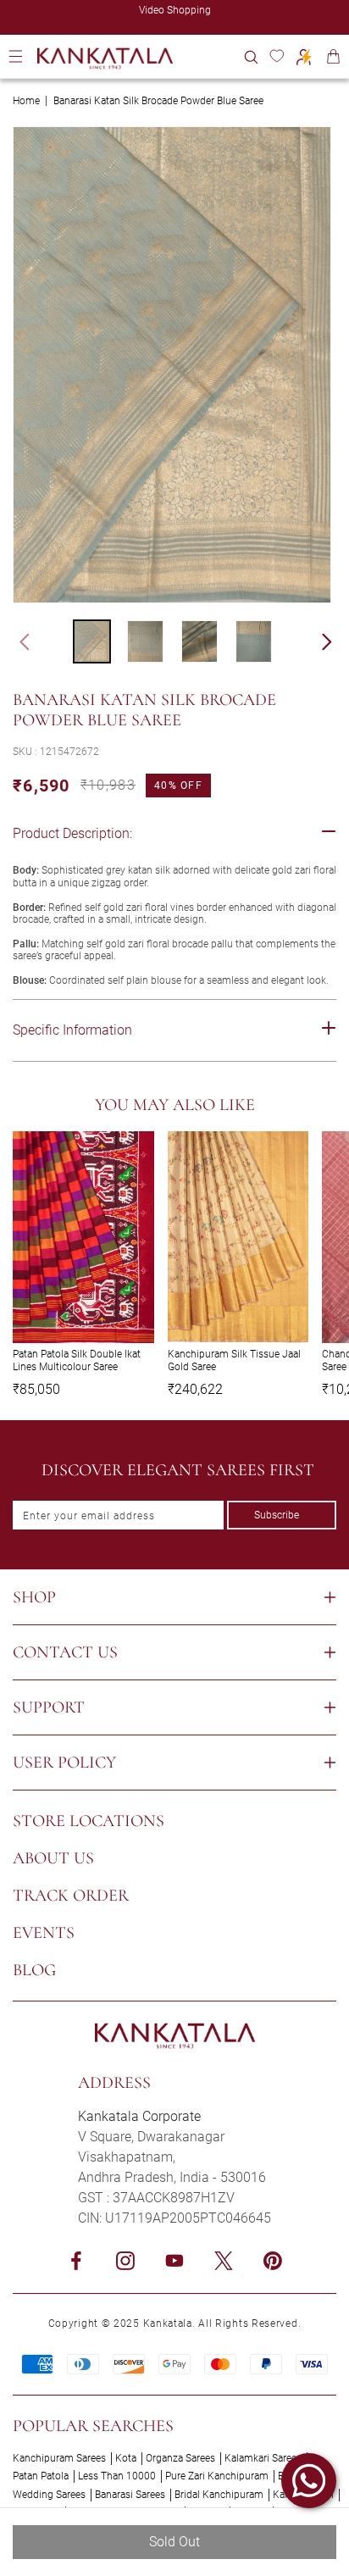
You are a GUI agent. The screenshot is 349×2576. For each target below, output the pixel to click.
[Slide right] (335, 641)
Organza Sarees (180, 2458)
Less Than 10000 (117, 2476)
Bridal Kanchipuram (219, 2495)
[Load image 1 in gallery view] (92, 641)
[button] (251, 56)
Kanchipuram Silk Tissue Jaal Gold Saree (234, 1360)
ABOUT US (53, 1858)
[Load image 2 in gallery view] (145, 641)
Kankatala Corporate (139, 2116)
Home (26, 101)
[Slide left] (17, 641)
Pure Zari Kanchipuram (217, 2476)
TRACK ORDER (71, 1896)
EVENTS (44, 1933)
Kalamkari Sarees (263, 2458)
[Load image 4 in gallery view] (254, 641)
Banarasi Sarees (130, 2495)
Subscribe (277, 1515)
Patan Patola (41, 2476)
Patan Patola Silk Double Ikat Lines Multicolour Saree (77, 1360)
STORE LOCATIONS (89, 1821)
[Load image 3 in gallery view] (199, 641)
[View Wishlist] (277, 56)
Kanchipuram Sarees (59, 2458)
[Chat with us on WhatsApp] (309, 2481)
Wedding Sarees (49, 2495)
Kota (126, 2458)
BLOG (34, 1970)
